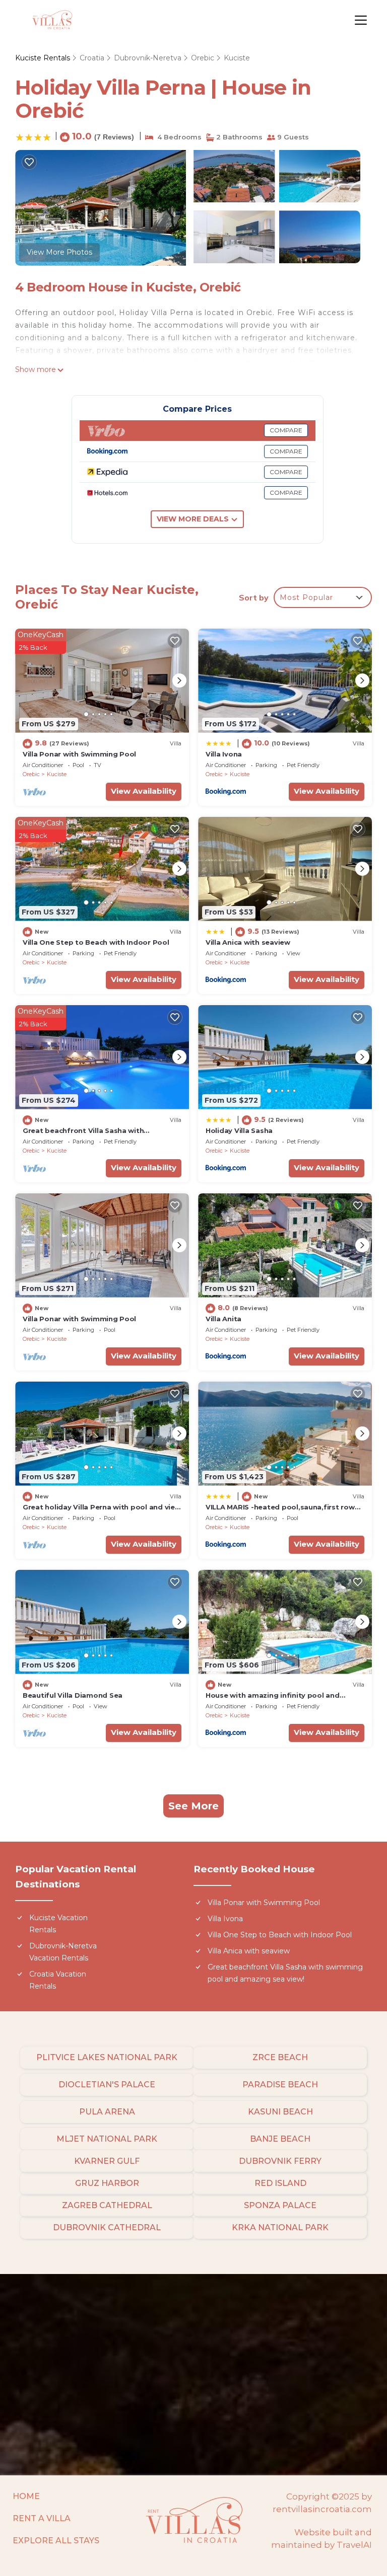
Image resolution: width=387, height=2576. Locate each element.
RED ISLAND (280, 2183)
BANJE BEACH (280, 2139)
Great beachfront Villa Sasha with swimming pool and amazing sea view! (285, 1973)
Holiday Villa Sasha (239, 1130)
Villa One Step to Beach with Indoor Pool (96, 942)
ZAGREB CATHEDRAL (107, 2205)
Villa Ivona (224, 754)
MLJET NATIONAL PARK (107, 2139)
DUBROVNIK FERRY (280, 2161)
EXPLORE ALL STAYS (56, 2541)
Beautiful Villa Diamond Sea (73, 1695)
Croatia (92, 58)
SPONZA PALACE (280, 2205)
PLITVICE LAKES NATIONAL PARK (107, 2057)
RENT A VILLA (42, 2518)
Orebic (203, 58)
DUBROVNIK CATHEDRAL (107, 2227)
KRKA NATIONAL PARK (280, 2227)
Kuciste (237, 58)
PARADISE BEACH (280, 2085)
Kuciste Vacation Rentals (58, 1924)
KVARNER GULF (107, 2161)
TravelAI (354, 2545)
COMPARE (286, 430)
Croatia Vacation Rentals (58, 1980)
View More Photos (59, 252)
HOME (26, 2496)
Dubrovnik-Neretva (148, 58)
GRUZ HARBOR (107, 2183)
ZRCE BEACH (280, 2057)
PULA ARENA (107, 2112)
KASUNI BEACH (280, 2112)
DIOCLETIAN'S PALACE (107, 2085)
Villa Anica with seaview (248, 942)
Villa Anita (223, 1319)
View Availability (144, 791)
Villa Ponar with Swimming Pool (79, 754)
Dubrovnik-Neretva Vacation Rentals (63, 1952)
